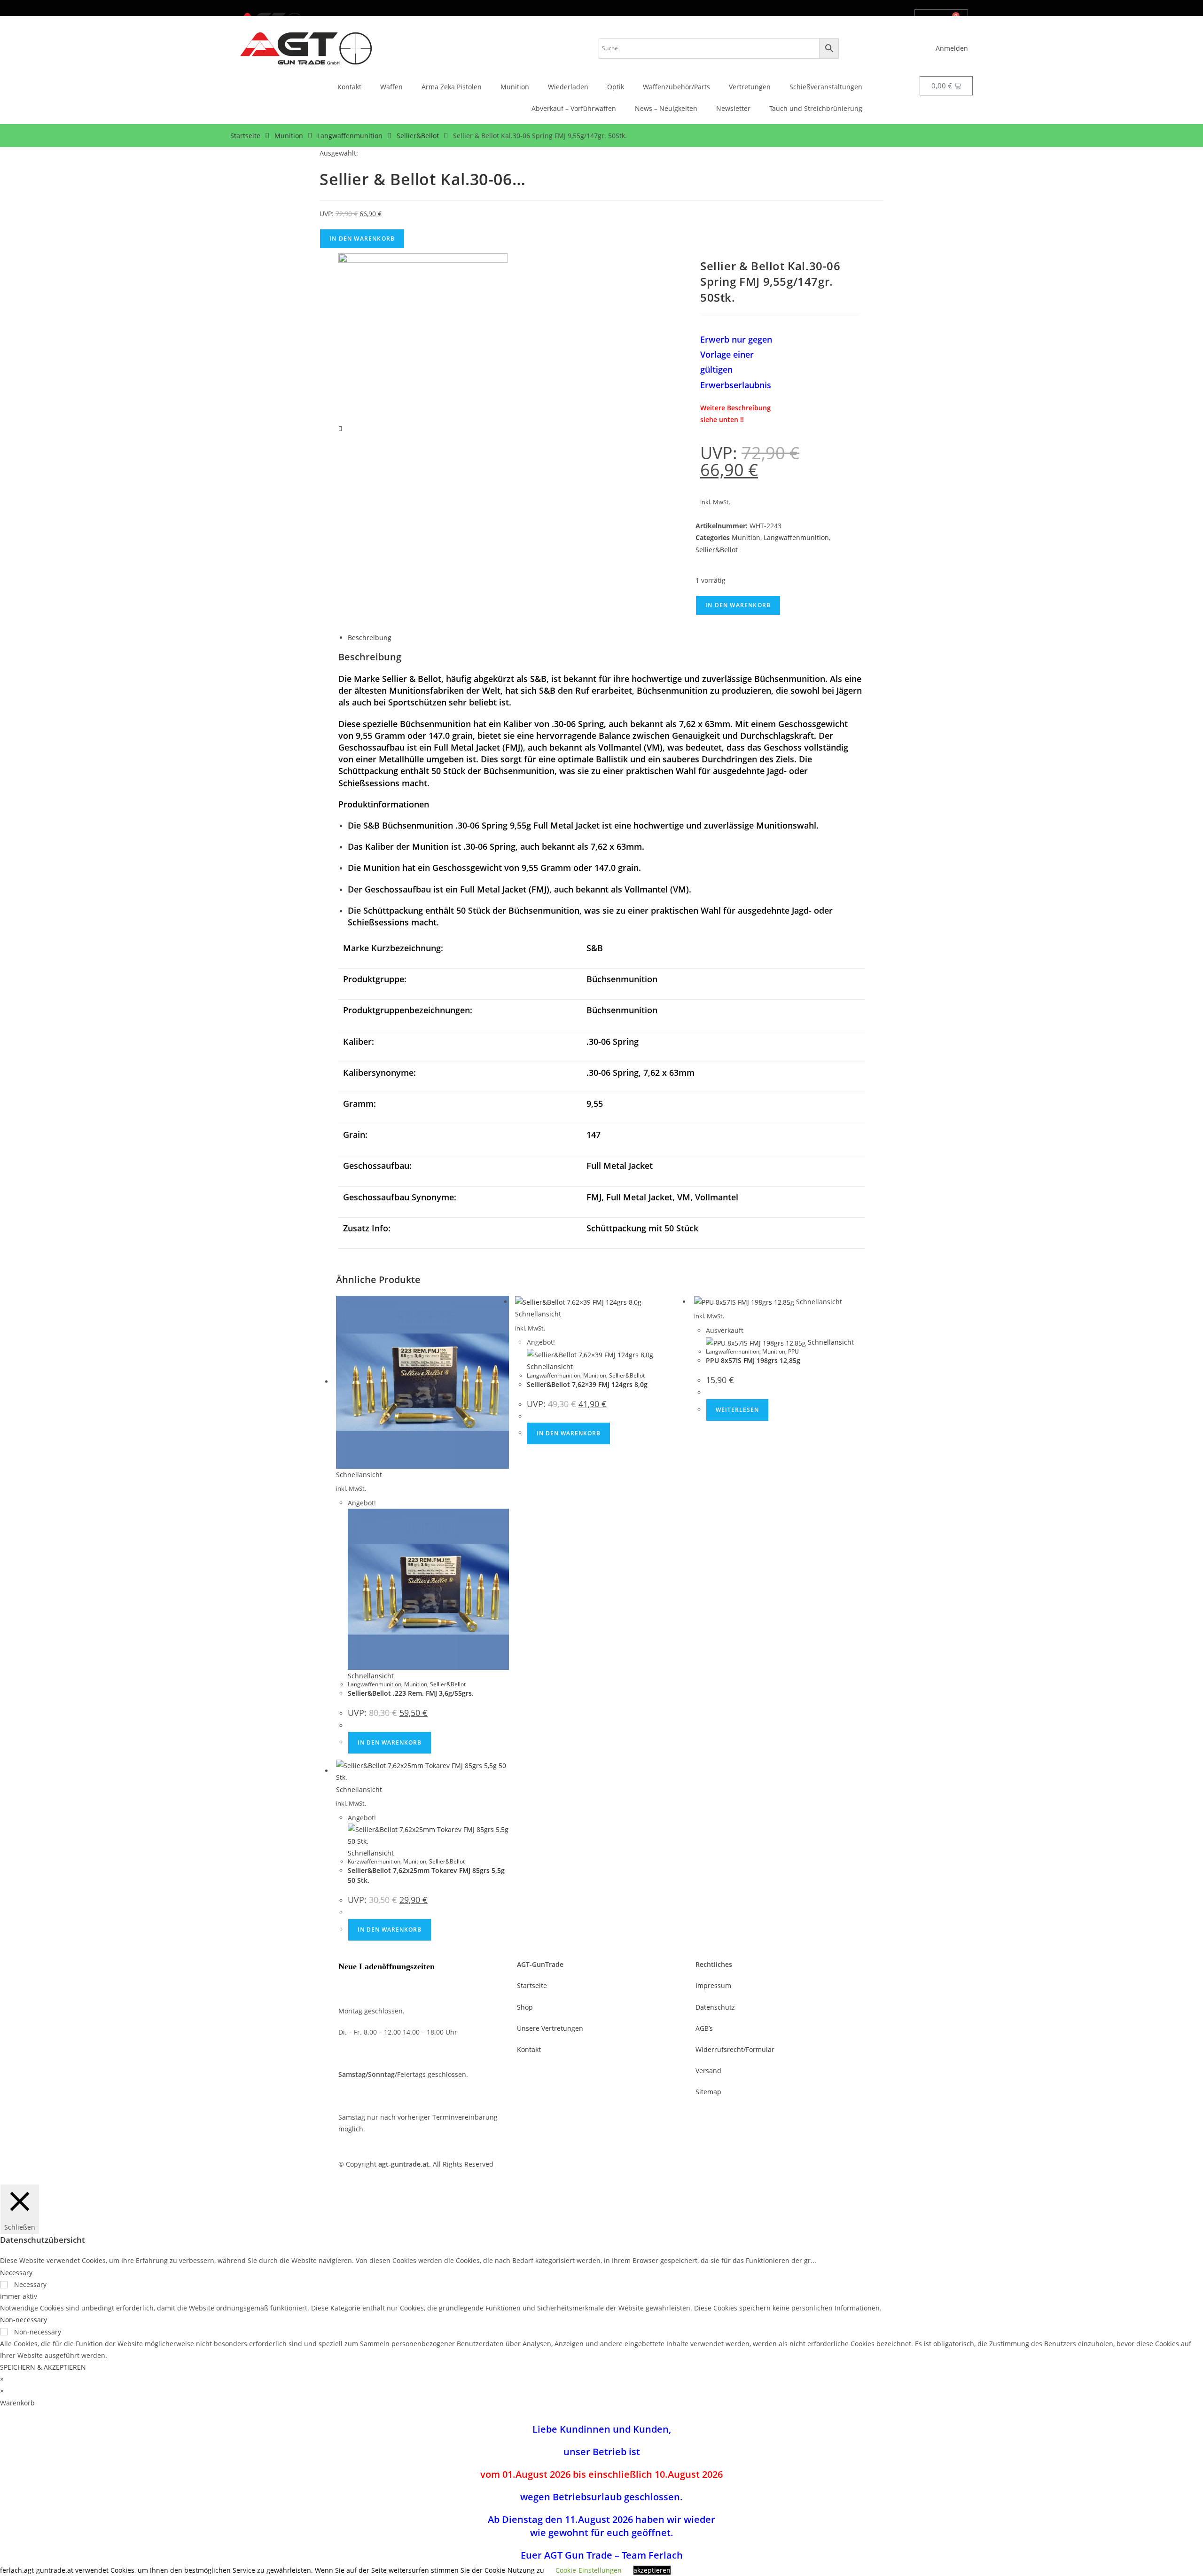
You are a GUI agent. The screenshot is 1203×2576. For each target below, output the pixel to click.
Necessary (30, 2284)
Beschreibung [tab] (370, 638)
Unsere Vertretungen (550, 2028)
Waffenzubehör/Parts (676, 87)
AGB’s (704, 2028)
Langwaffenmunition (350, 136)
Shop (525, 2007)
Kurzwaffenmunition (374, 1861)
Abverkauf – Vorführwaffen (574, 108)
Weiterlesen (737, 1410)
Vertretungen (750, 87)
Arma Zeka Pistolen (452, 87)
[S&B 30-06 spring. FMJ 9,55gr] (423, 337)
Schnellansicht (359, 1475)
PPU (793, 1351)
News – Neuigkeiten (666, 108)
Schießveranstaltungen (826, 87)
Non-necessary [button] (23, 2320)
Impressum (713, 1985)
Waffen (391, 87)
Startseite (245, 136)
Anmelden (952, 48)
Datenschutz (715, 2007)
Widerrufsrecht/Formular (735, 2049)
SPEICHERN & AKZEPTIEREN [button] (43, 2367)
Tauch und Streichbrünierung (816, 108)
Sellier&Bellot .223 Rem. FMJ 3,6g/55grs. (411, 1693)
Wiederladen (568, 87)
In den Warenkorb (362, 239)
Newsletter (733, 108)
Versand (708, 2071)
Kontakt (349, 87)
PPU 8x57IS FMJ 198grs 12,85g (753, 1360)
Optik (616, 87)
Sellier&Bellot (418, 136)
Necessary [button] (16, 2273)
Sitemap (708, 2092)
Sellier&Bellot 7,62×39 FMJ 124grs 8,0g (587, 1384)
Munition (515, 87)
